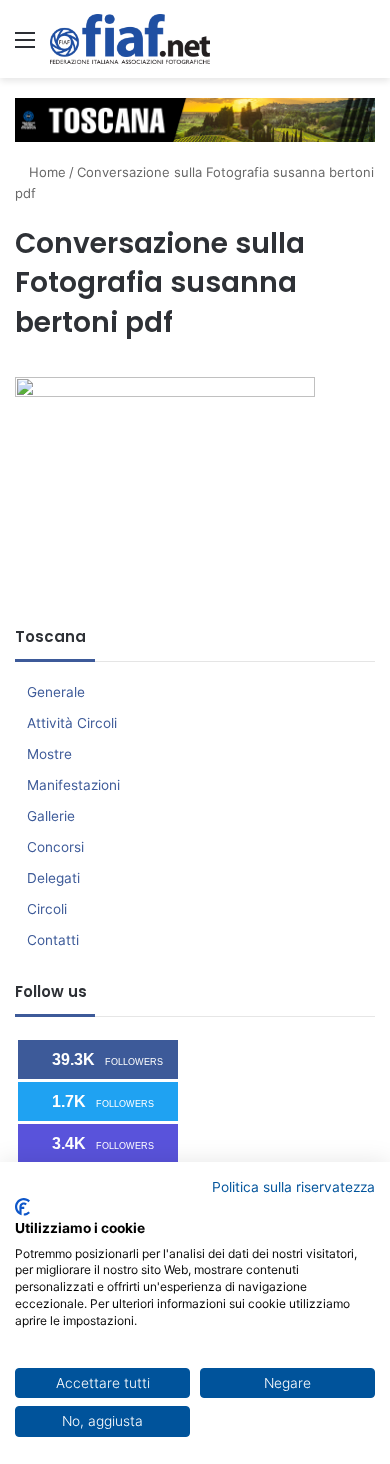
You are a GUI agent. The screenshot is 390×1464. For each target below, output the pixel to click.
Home (45, 172)
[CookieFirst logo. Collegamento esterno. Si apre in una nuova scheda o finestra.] (22, 1207)
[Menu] (25, 46)
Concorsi (55, 847)
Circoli (47, 909)
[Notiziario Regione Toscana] (130, 39)
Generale (56, 692)
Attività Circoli (72, 723)
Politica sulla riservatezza (293, 1187)
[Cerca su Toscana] (365, 46)
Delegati (53, 878)
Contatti (53, 940)
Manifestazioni (73, 785)
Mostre (49, 754)
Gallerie (51, 816)
